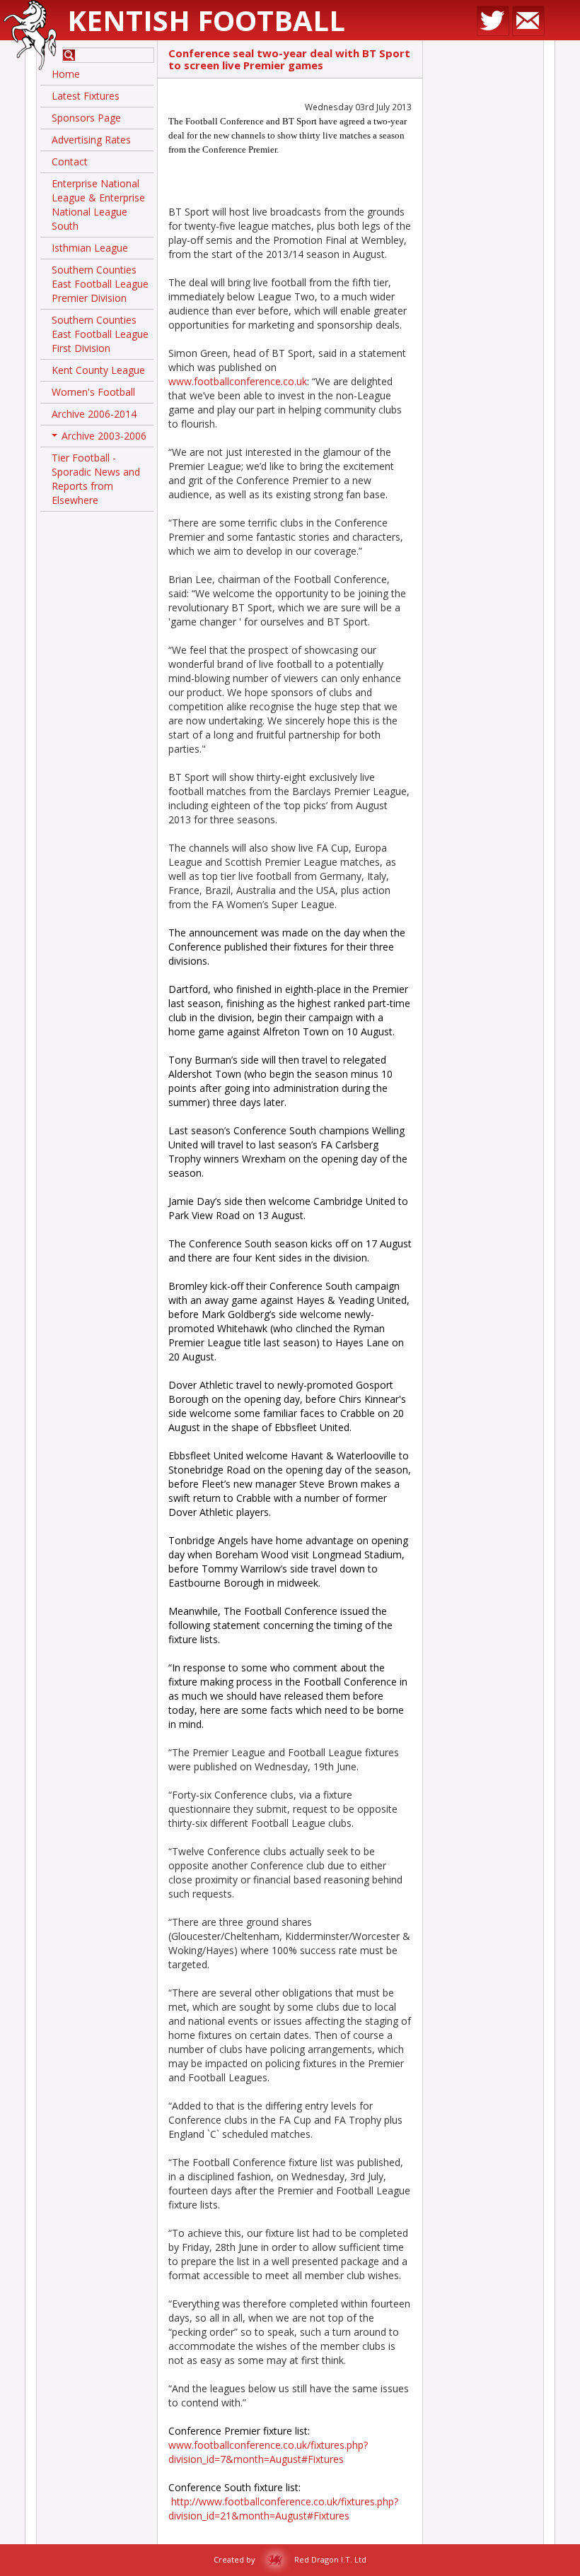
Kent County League (98, 370)
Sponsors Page (86, 118)
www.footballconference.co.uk (238, 381)
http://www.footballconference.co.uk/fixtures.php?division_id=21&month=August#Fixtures (283, 2509)
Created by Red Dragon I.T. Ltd (290, 2559)
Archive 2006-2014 (94, 414)
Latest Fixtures (86, 96)
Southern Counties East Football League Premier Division (100, 284)
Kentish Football (206, 20)
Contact (70, 161)
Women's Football (93, 392)
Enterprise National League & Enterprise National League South (98, 205)
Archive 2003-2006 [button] (100, 438)
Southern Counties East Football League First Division (100, 334)
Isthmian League (90, 248)
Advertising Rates (91, 140)
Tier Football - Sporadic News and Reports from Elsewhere (96, 479)
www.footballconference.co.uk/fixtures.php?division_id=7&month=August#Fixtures (268, 2452)
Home (66, 74)
